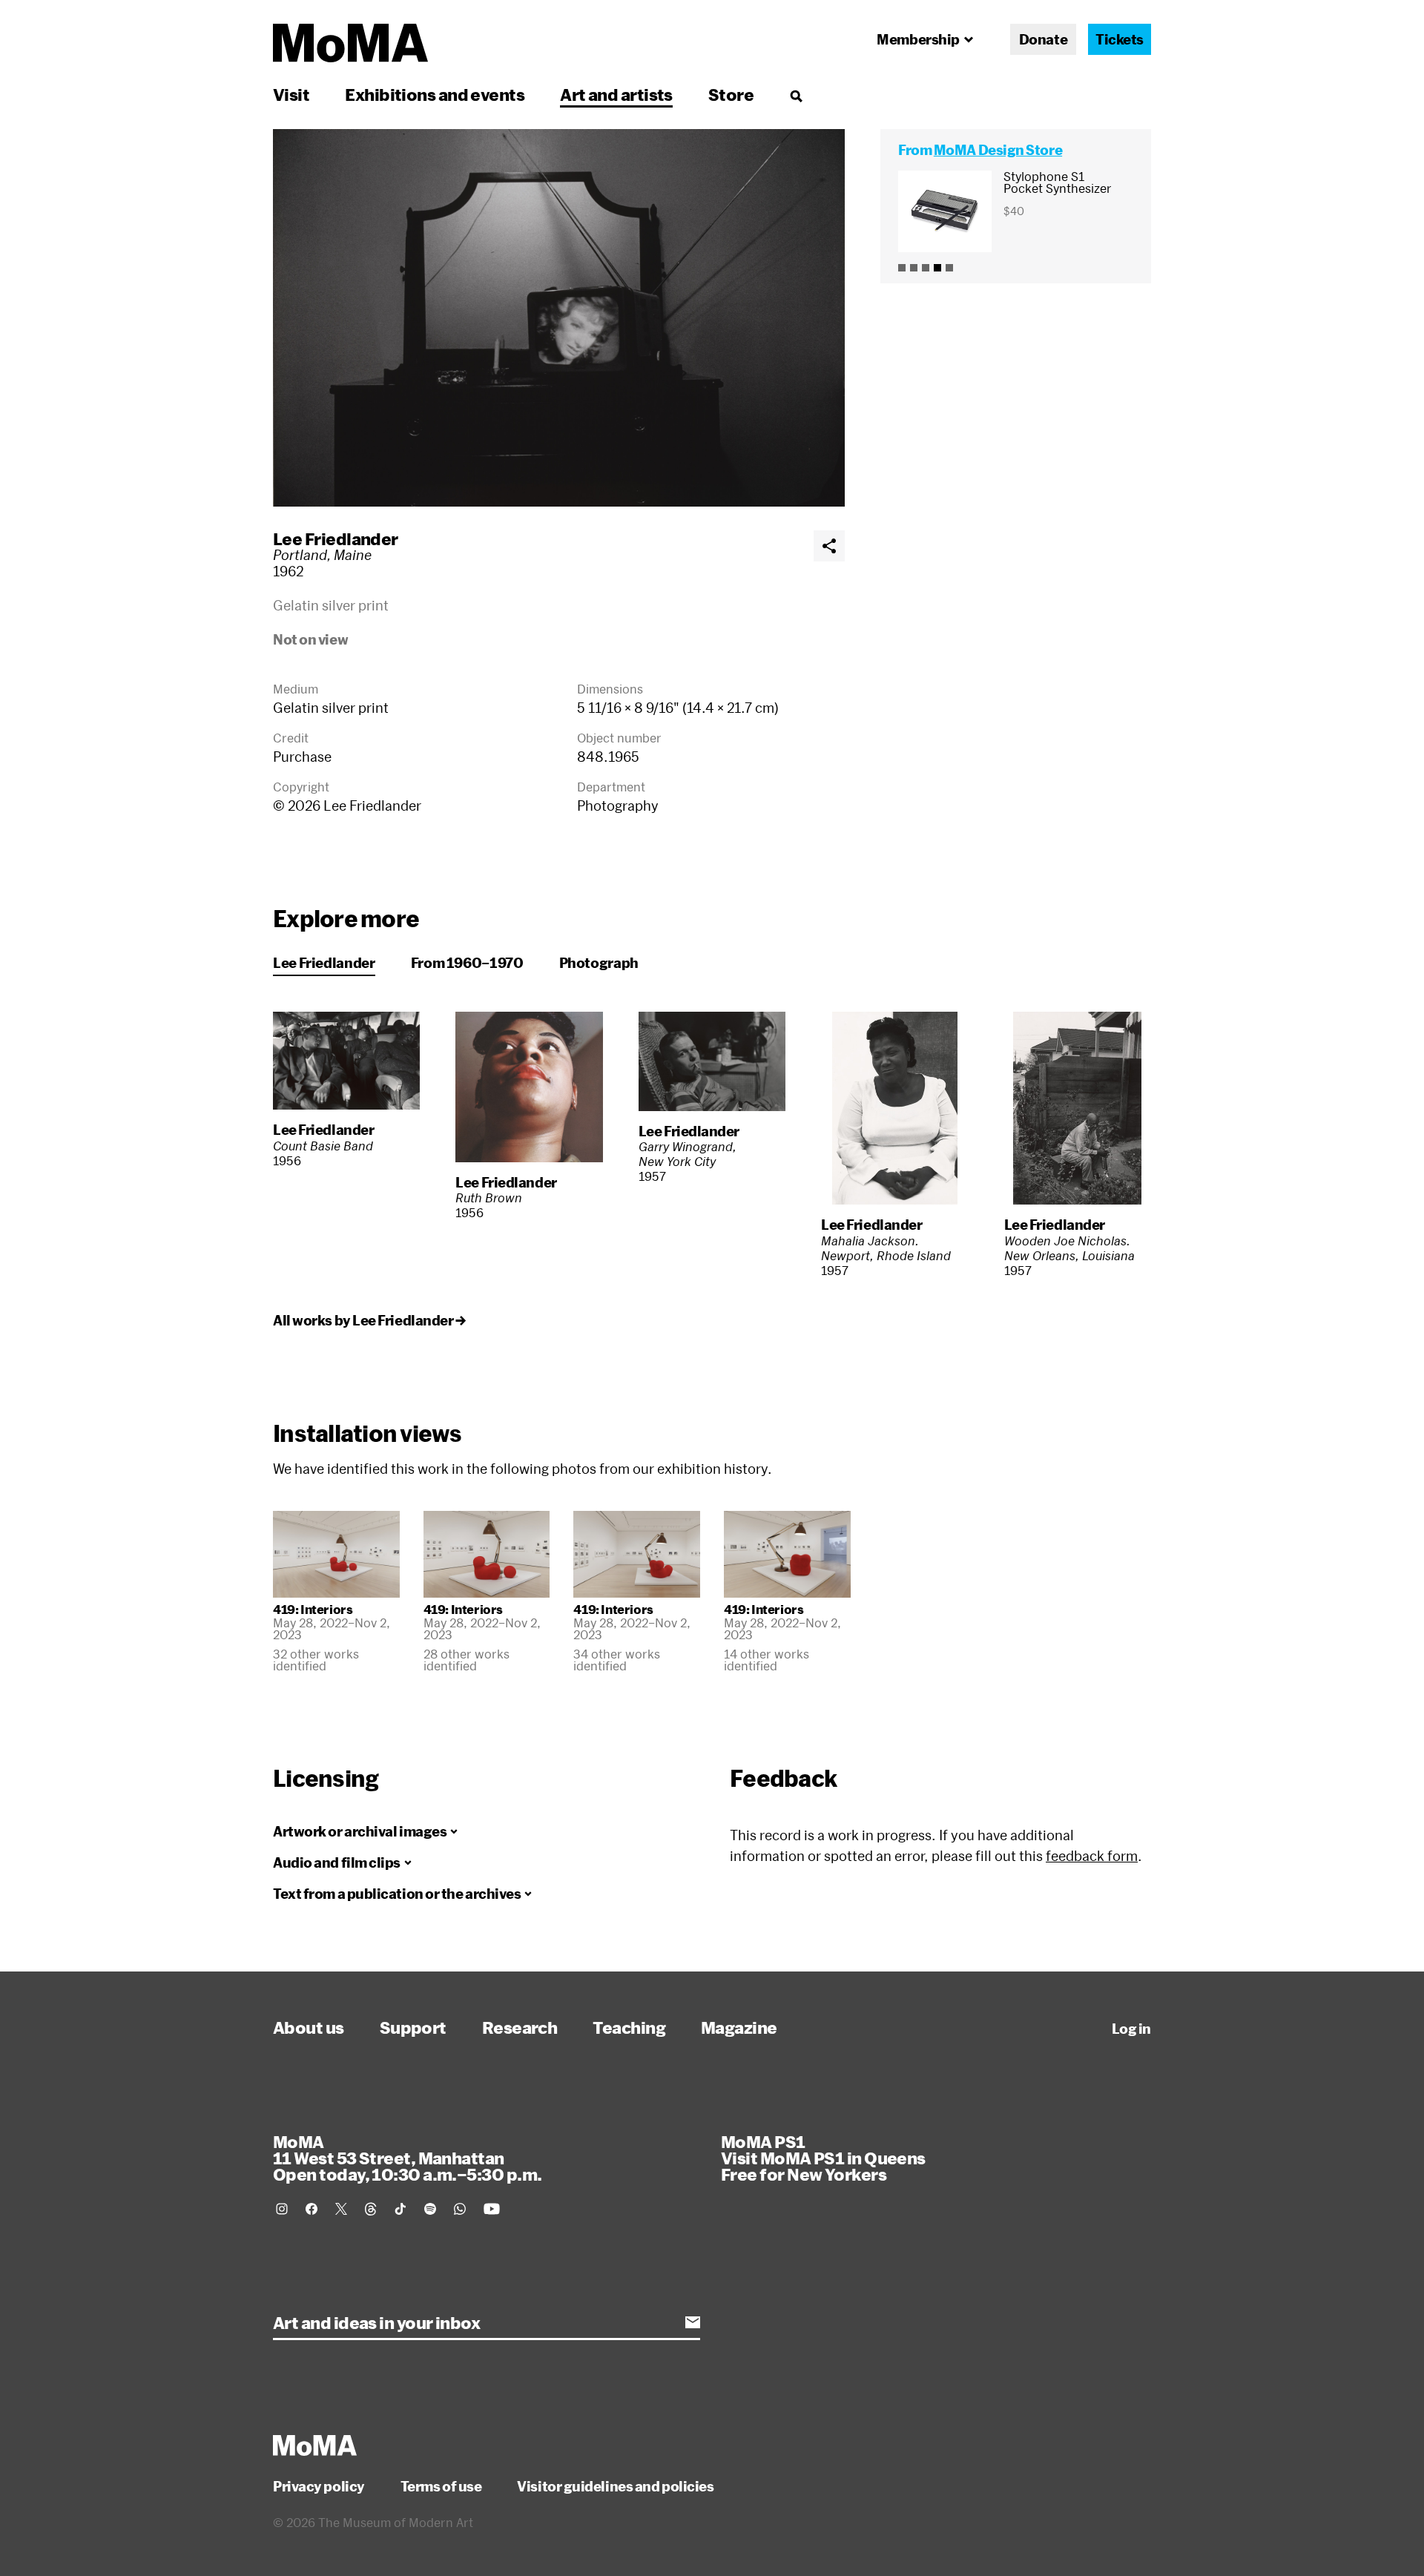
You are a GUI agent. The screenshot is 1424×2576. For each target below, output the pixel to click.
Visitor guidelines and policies (615, 2486)
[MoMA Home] (350, 43)
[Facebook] (311, 2209)
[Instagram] (282, 2209)
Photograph (599, 963)
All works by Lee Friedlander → (369, 1320)
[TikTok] (400, 2209)
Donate (1043, 39)
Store (731, 94)
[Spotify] (430, 2209)
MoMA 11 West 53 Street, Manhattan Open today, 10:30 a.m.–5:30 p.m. (407, 2158)
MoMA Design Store (998, 150)
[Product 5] (949, 268)
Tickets (1120, 39)
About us (309, 2027)
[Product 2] (914, 268)
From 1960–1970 (467, 963)
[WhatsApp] (460, 2209)
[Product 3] (926, 268)
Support (413, 2027)
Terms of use (441, 2486)
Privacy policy (319, 2486)
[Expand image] (559, 318)
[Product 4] (937, 268)
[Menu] (796, 96)
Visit (291, 94)
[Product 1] (902, 268)
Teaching (629, 2027)
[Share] (829, 546)
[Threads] (371, 2209)
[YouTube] (492, 2209)
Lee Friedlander (336, 538)
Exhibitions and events (435, 94)
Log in (1131, 2029)
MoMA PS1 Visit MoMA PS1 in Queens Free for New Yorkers (823, 2158)
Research (520, 2027)
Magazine (739, 2027)
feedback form (1092, 1856)
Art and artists (616, 94)
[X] (341, 2209)
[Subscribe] (693, 2322)
